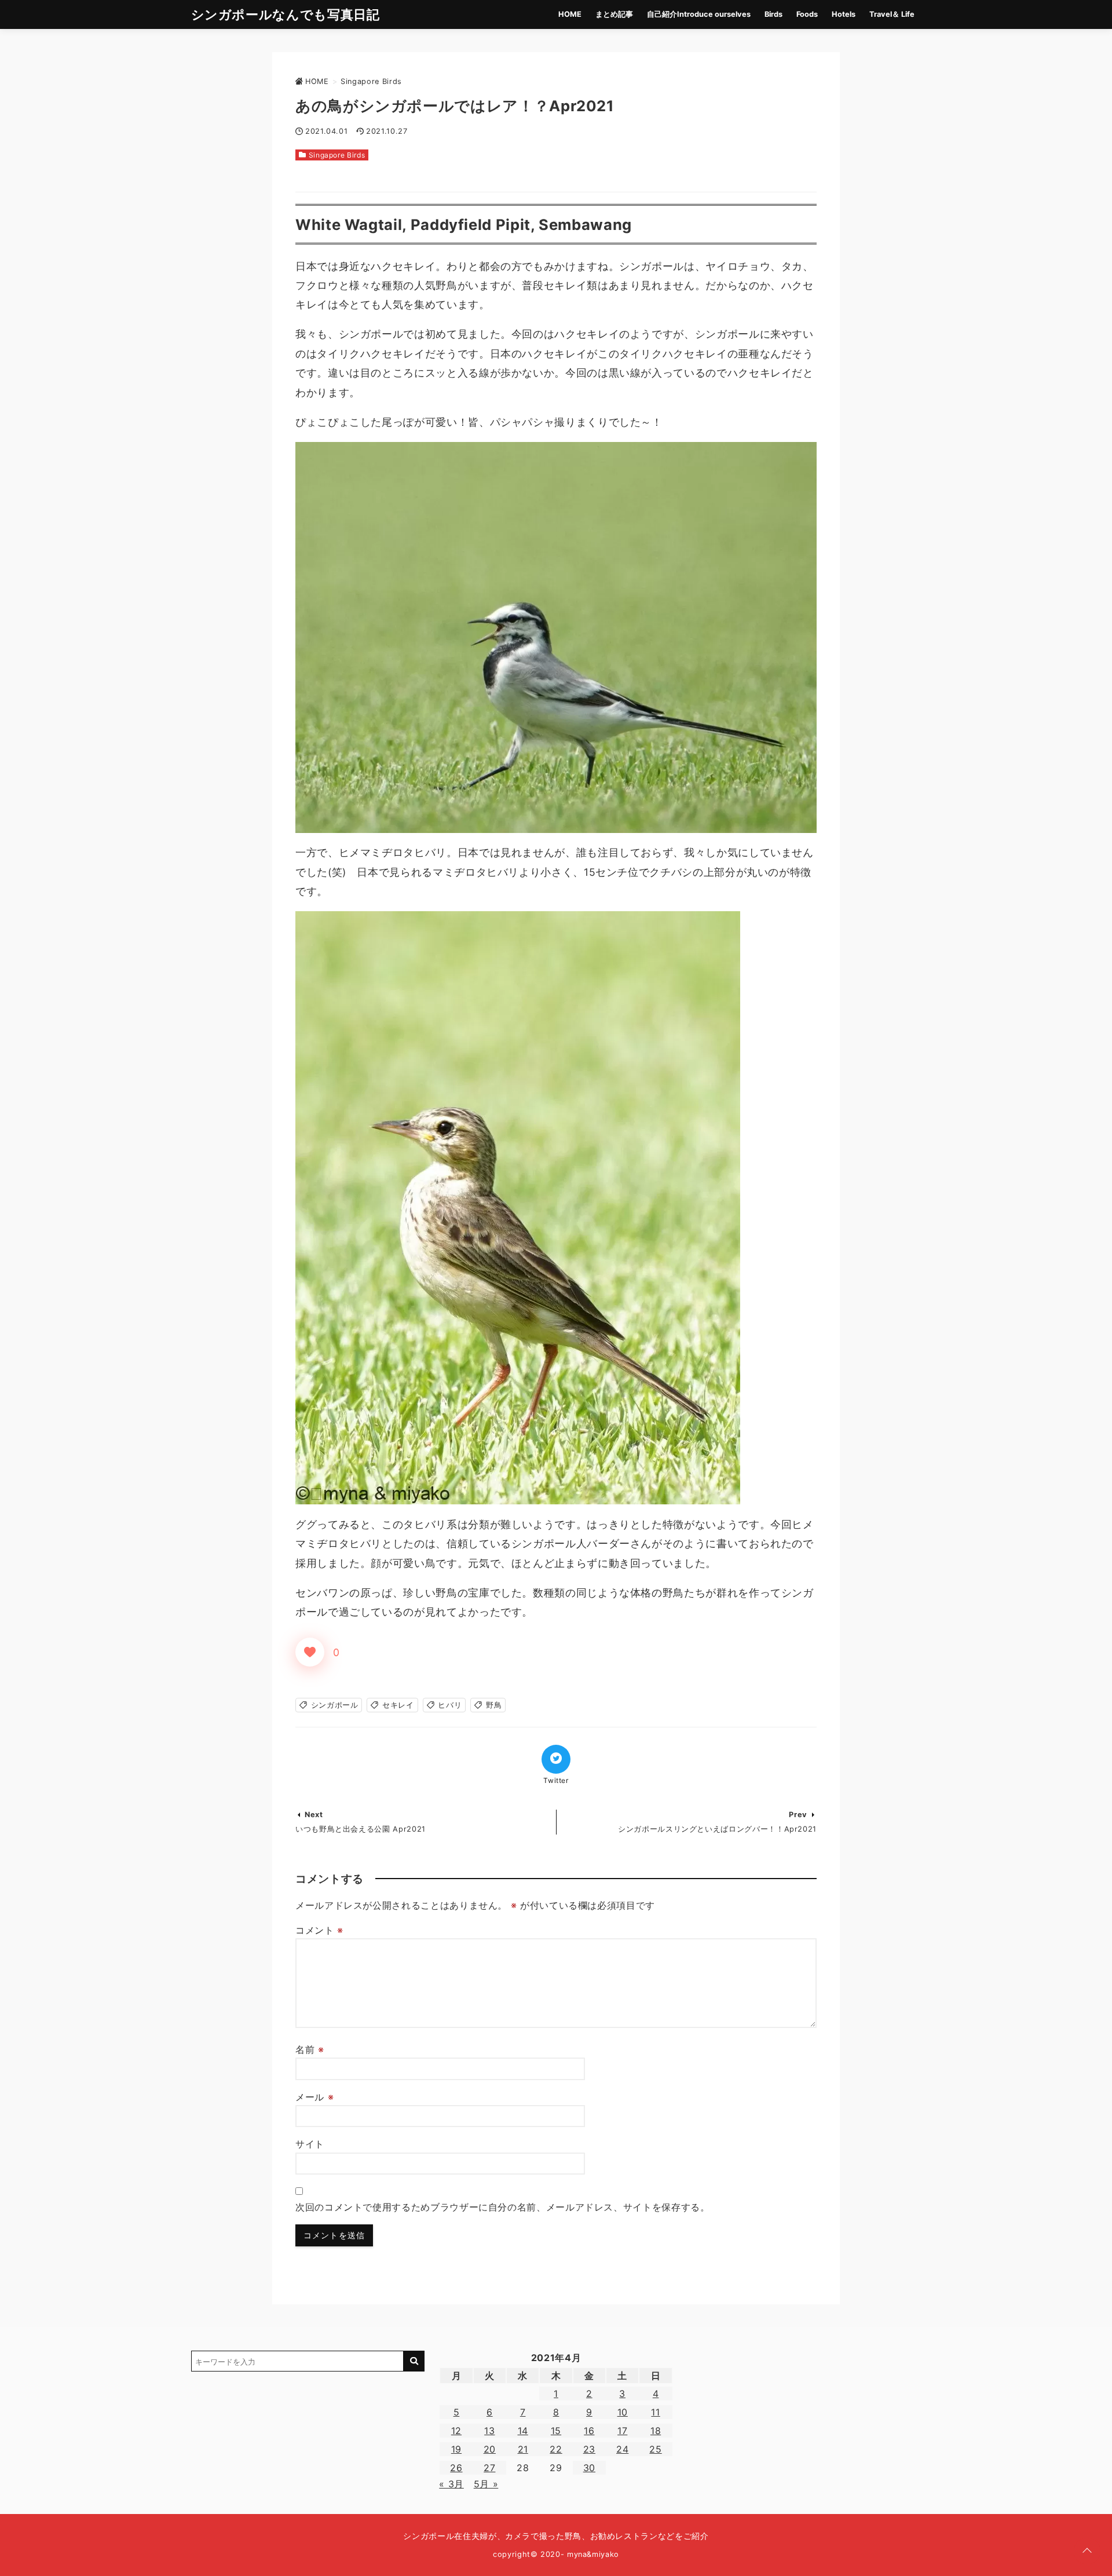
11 (655, 2412)
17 (622, 2431)
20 (490, 2449)
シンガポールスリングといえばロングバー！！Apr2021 (717, 1829)
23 (589, 2449)
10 (623, 2412)
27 (489, 2468)
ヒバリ (450, 1705)
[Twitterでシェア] (556, 1759)
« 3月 (451, 2484)
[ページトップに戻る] (1087, 2551)
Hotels (844, 14)
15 (556, 2431)
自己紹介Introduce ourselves (699, 14)
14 (523, 2431)
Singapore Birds (337, 155)
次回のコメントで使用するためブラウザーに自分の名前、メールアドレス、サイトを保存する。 (503, 2207)
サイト (310, 2144)
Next (314, 1815)
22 (556, 2449)
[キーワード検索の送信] (414, 2361)
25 (655, 2449)
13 (489, 2431)
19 (456, 2449)
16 (589, 2431)
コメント (319, 1930)
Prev (798, 1815)
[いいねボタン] (310, 1652)
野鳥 (494, 1705)
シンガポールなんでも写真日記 (286, 14)
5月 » (486, 2484)
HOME (570, 14)
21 (523, 2449)
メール (314, 2097)
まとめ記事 (614, 14)
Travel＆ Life (892, 14)
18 (656, 2431)
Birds (773, 14)
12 (456, 2431)
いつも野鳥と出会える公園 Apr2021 (361, 1829)
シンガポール (335, 1705)
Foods (807, 14)
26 (456, 2468)
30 (589, 2468)
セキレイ (398, 1705)
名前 (310, 2049)
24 (622, 2449)
